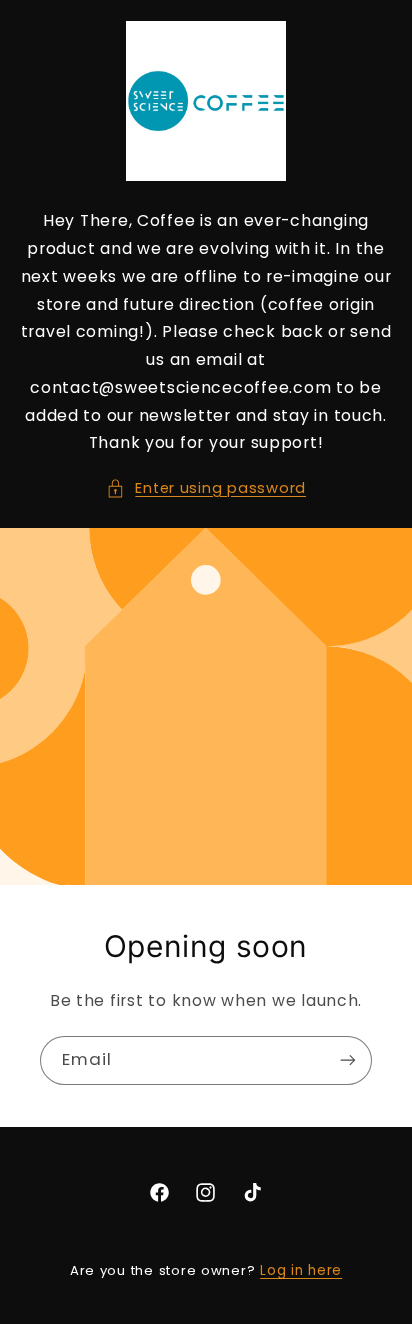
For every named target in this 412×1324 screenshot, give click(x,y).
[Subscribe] (348, 1060)
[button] (206, 489)
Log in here (301, 1270)
